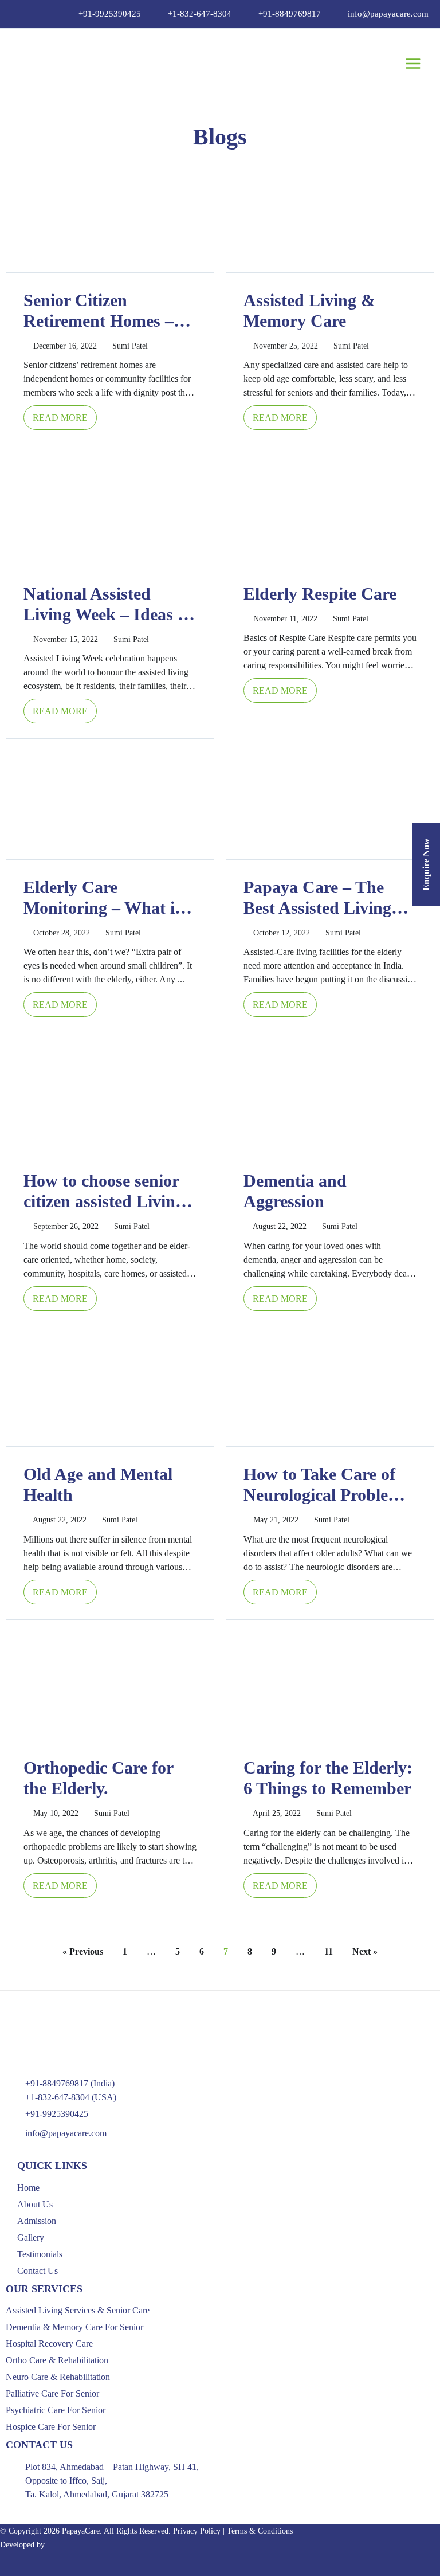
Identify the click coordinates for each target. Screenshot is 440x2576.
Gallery (31, 2238)
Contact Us (38, 2271)
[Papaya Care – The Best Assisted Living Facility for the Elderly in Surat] (330, 804)
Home (28, 2188)
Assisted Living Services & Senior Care (78, 2310)
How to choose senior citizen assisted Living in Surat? (104, 1201)
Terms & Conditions (260, 2531)
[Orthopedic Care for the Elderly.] (110, 1684)
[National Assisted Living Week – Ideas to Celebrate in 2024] (110, 510)
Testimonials (40, 2254)
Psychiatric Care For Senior (56, 2410)
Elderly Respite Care (320, 594)
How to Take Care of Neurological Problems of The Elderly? (326, 1495)
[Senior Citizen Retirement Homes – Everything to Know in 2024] (110, 217)
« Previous (83, 1951)
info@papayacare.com (388, 14)
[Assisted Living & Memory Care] (330, 217)
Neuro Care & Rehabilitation (58, 2377)
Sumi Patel (130, 346)
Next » (365, 1951)
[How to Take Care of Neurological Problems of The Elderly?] (330, 1391)
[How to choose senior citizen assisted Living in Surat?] (110, 1097)
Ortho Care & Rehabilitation (57, 2360)
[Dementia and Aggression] (330, 1097)
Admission (37, 2221)
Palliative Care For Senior (52, 2393)
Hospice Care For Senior (51, 2427)
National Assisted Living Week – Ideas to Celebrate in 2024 (108, 614)
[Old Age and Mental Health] (110, 1391)
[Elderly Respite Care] (330, 510)
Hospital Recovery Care (49, 2344)
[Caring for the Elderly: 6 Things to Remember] (330, 1684)
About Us (35, 2204)
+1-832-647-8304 (200, 14)
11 (329, 1951)
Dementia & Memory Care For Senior (74, 2327)
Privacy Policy (197, 2531)
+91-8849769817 (290, 14)
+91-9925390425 (110, 14)
